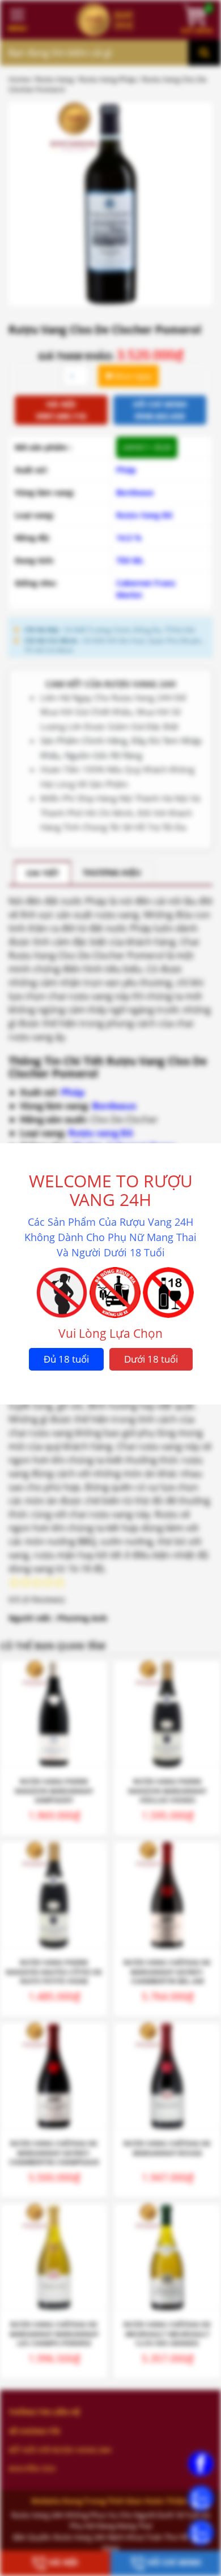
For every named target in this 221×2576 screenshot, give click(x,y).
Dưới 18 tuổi (151, 1359)
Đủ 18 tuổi (66, 1359)
